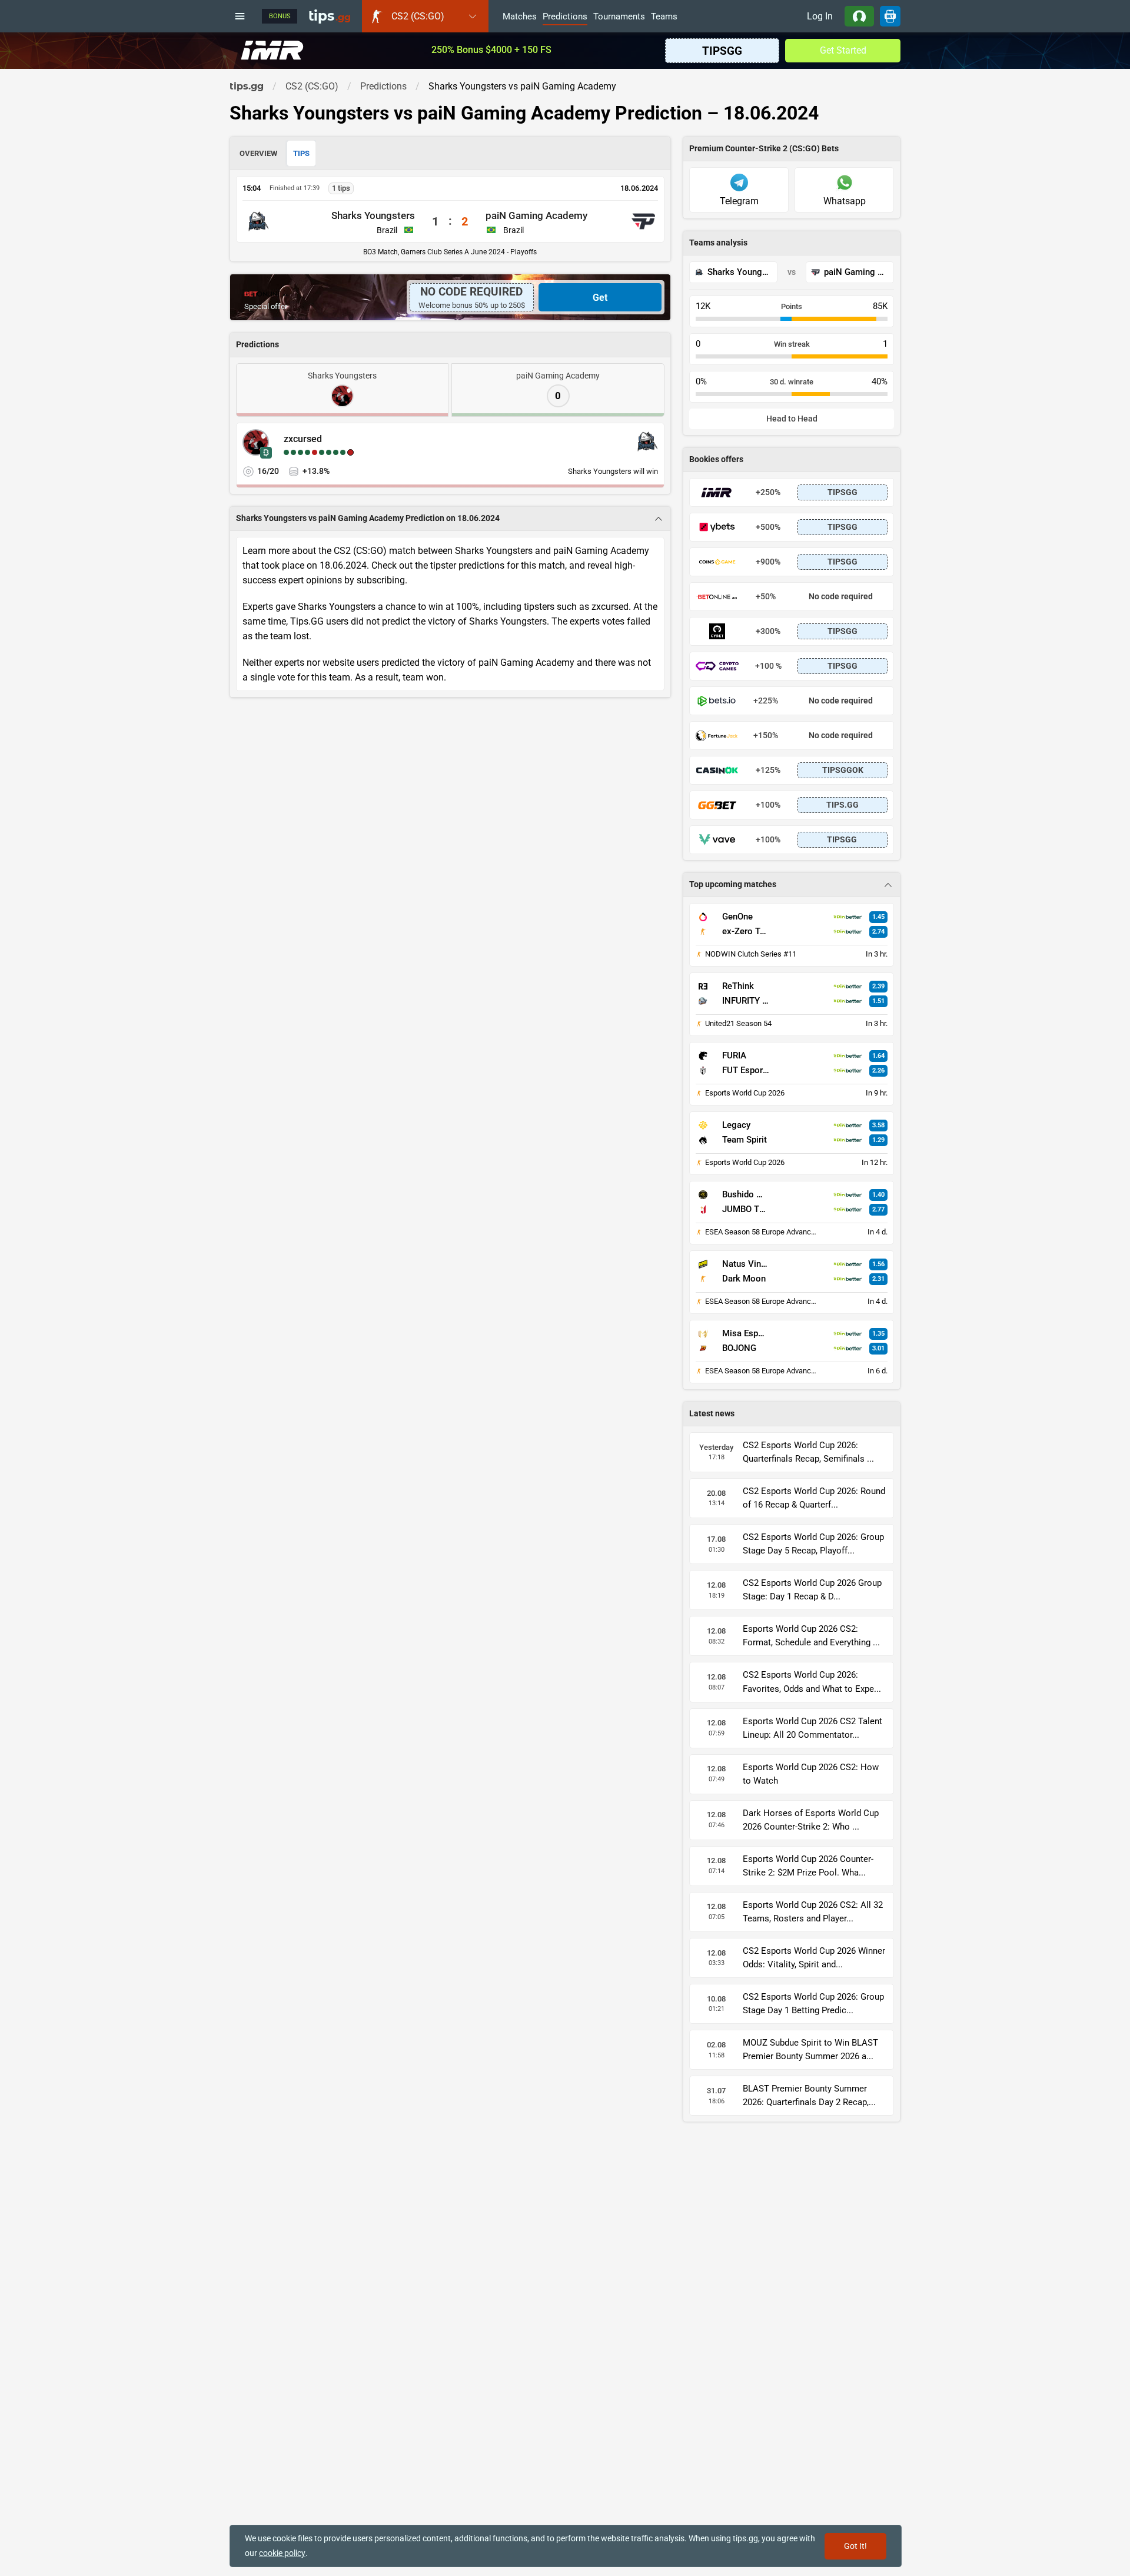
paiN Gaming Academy (536, 215)
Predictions (565, 17)
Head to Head (792, 419)
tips (330, 16)
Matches (520, 17)
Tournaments (619, 17)
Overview (258, 153)
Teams (664, 17)
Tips (301, 153)
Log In (820, 16)
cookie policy (282, 2553)
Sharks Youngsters (373, 215)
